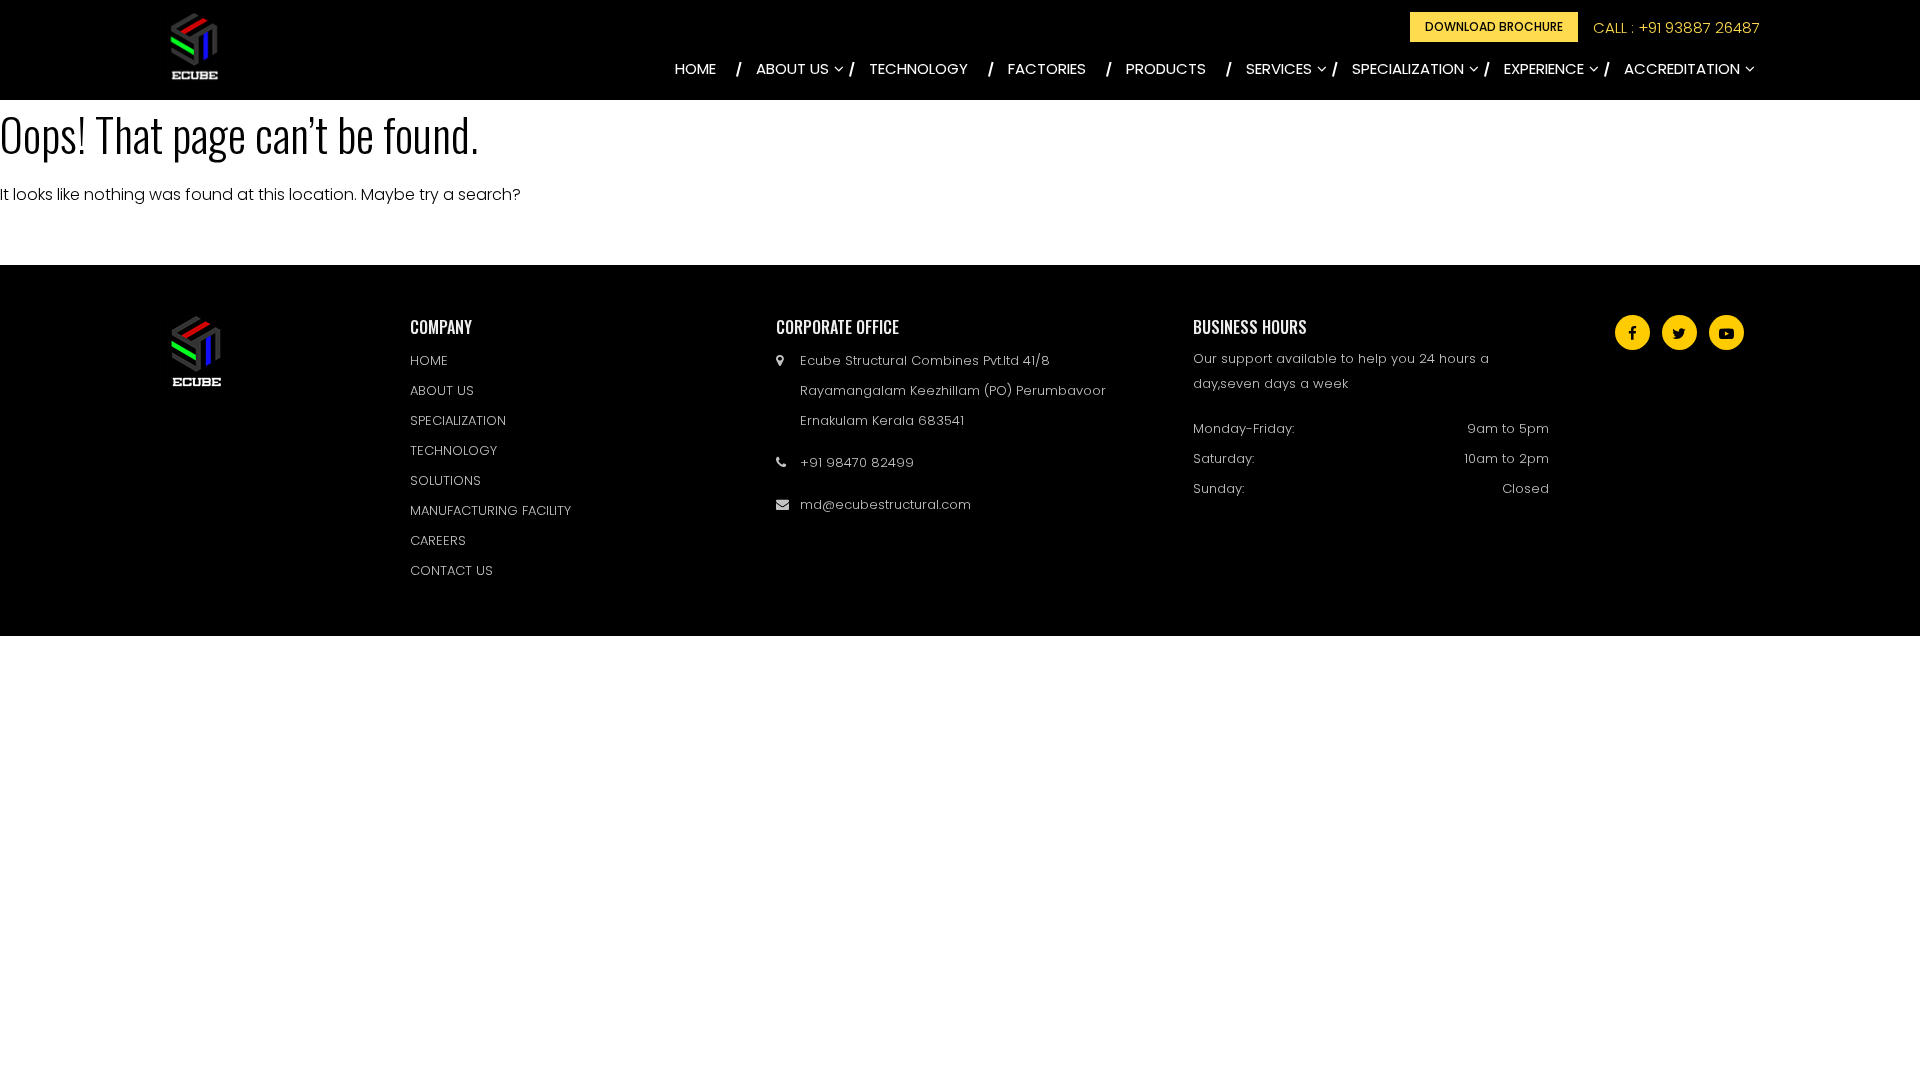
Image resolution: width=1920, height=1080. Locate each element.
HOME (429, 360)
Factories (1047, 68)
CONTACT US (451, 570)
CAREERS (438, 540)
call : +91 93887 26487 (1676, 27)
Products (1166, 68)
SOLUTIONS (445, 480)
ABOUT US (792, 68)
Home (695, 68)
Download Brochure (1494, 26)
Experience (1544, 68)
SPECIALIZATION (1408, 68)
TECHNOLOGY (918, 68)
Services (1279, 68)
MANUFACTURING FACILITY (490, 510)
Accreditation (1682, 68)
